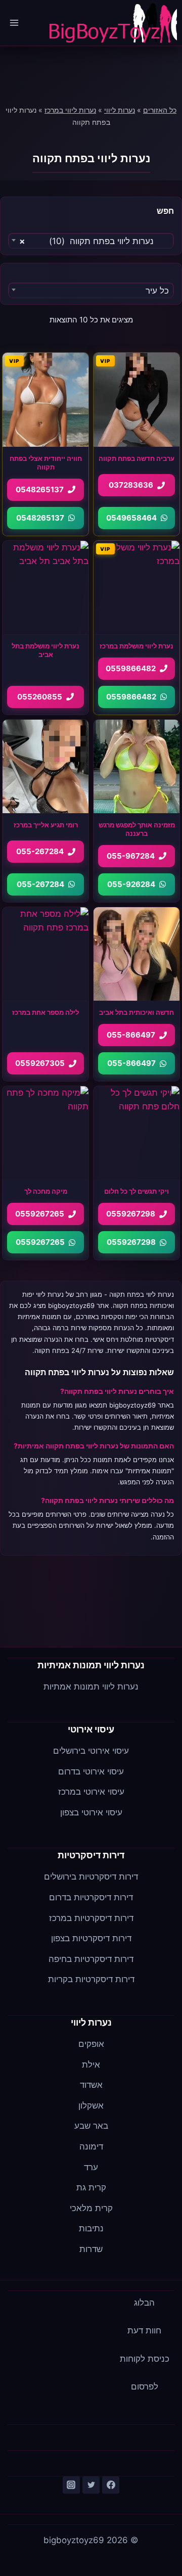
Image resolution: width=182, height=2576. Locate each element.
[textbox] (91, 291)
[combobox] (91, 240)
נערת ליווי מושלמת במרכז (136, 646)
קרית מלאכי (91, 2208)
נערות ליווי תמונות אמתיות (91, 1687)
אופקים (91, 2044)
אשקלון (91, 2105)
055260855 (40, 697)
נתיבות (91, 2228)
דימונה (91, 2146)
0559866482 (131, 668)
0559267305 (40, 1063)
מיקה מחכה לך (46, 1191)
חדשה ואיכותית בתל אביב (136, 1012)
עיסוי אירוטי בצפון (91, 1812)
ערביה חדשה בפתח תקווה (136, 458)
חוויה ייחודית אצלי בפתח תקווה (46, 463)
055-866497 (131, 1035)
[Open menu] (14, 22)
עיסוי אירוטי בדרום (91, 1771)
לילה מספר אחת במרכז (45, 1012)
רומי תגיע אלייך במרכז (46, 825)
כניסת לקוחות (145, 2359)
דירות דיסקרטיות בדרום (91, 1897)
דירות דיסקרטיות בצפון (91, 1938)
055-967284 (131, 856)
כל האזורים (160, 110)
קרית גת (91, 2187)
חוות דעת (144, 2330)
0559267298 (131, 1214)
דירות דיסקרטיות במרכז (91, 1918)
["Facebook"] (111, 2485)
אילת (91, 2065)
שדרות (91, 2249)
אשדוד (91, 2085)
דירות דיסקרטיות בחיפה (91, 1959)
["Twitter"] (91, 2485)
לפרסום (145, 2386)
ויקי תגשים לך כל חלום (136, 1191)
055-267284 (40, 851)
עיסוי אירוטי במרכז (91, 1792)
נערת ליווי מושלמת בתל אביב (45, 650)
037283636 (131, 485)
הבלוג (144, 2303)
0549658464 (131, 518)
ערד (91, 2167)
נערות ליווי (120, 110)
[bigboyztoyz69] (112, 23)
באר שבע (91, 2126)
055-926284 (131, 884)
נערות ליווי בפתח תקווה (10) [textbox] (94, 241)
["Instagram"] (71, 2485)
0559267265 (40, 1214)
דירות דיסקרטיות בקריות (91, 1979)
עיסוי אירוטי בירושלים (91, 1751)
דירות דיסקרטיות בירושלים (91, 1877)
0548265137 (40, 489)
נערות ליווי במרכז (70, 110)
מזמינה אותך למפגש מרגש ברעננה (137, 829)
